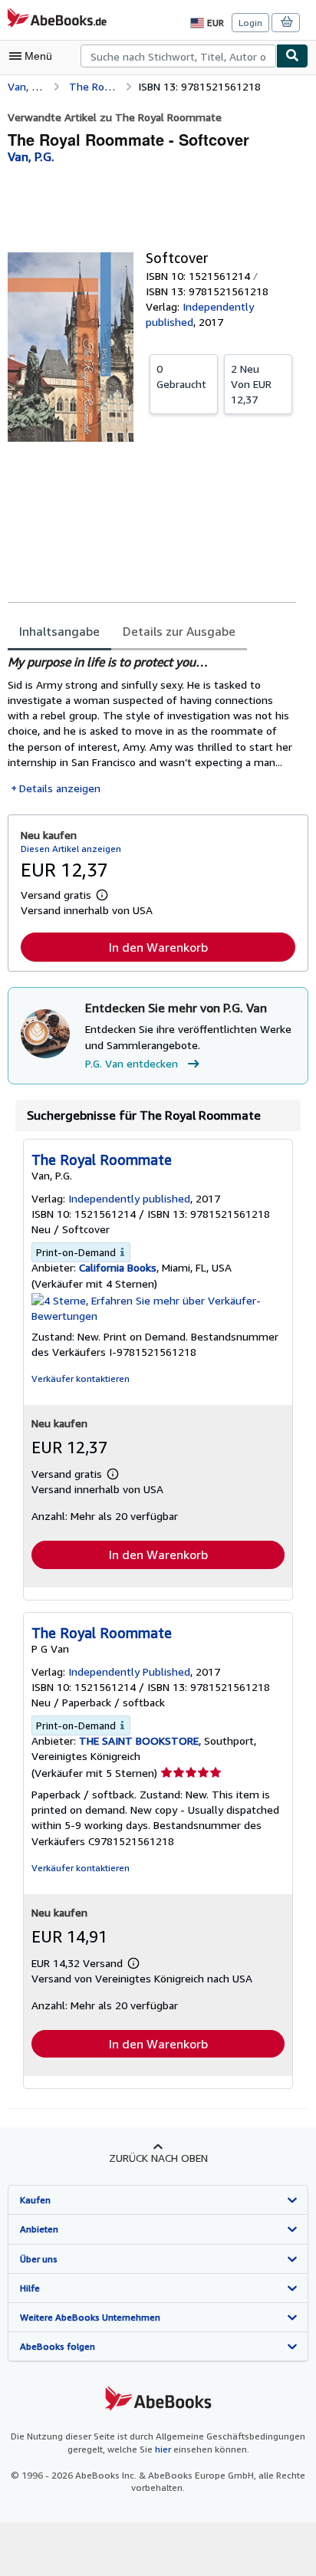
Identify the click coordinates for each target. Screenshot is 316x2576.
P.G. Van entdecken (132, 1063)
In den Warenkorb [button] (158, 947)
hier (163, 2449)
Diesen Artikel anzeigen (71, 849)
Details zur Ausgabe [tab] (179, 631)
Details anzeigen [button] (60, 788)
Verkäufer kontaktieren (81, 1378)
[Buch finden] (292, 56)
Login (250, 23)
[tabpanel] (152, 725)
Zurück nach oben (158, 2158)
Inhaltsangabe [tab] (59, 631)
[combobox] (178, 56)
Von (251, 384)
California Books (118, 1267)
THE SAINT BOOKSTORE (139, 1740)
